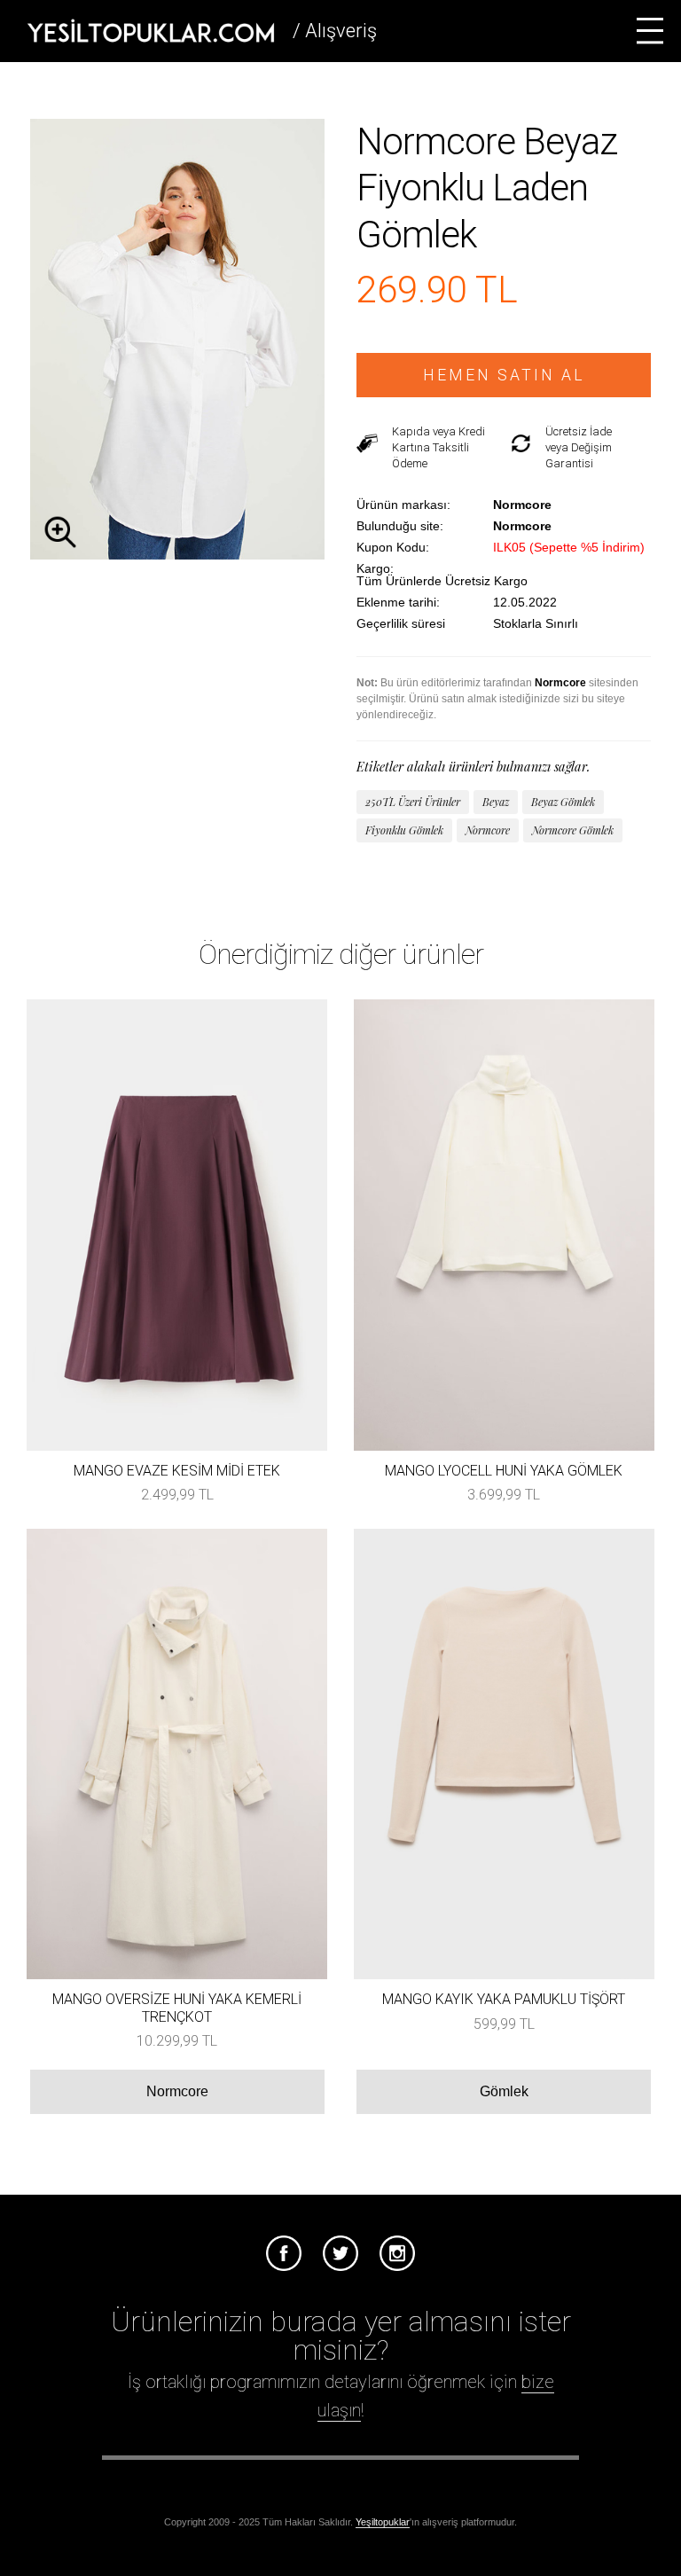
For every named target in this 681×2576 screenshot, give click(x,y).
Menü (650, 31)
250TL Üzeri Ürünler (413, 802)
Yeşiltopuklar (383, 2522)
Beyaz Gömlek (563, 802)
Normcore (488, 830)
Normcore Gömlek (573, 830)
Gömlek (504, 2091)
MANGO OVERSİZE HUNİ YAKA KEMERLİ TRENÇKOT (177, 2008)
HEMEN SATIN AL (504, 375)
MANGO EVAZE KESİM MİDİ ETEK (177, 1471)
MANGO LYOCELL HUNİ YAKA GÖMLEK (504, 1471)
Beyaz (496, 802)
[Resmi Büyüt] (177, 555)
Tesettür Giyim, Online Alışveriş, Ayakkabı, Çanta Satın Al (151, 31)
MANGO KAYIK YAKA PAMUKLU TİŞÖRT (504, 1999)
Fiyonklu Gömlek (404, 830)
